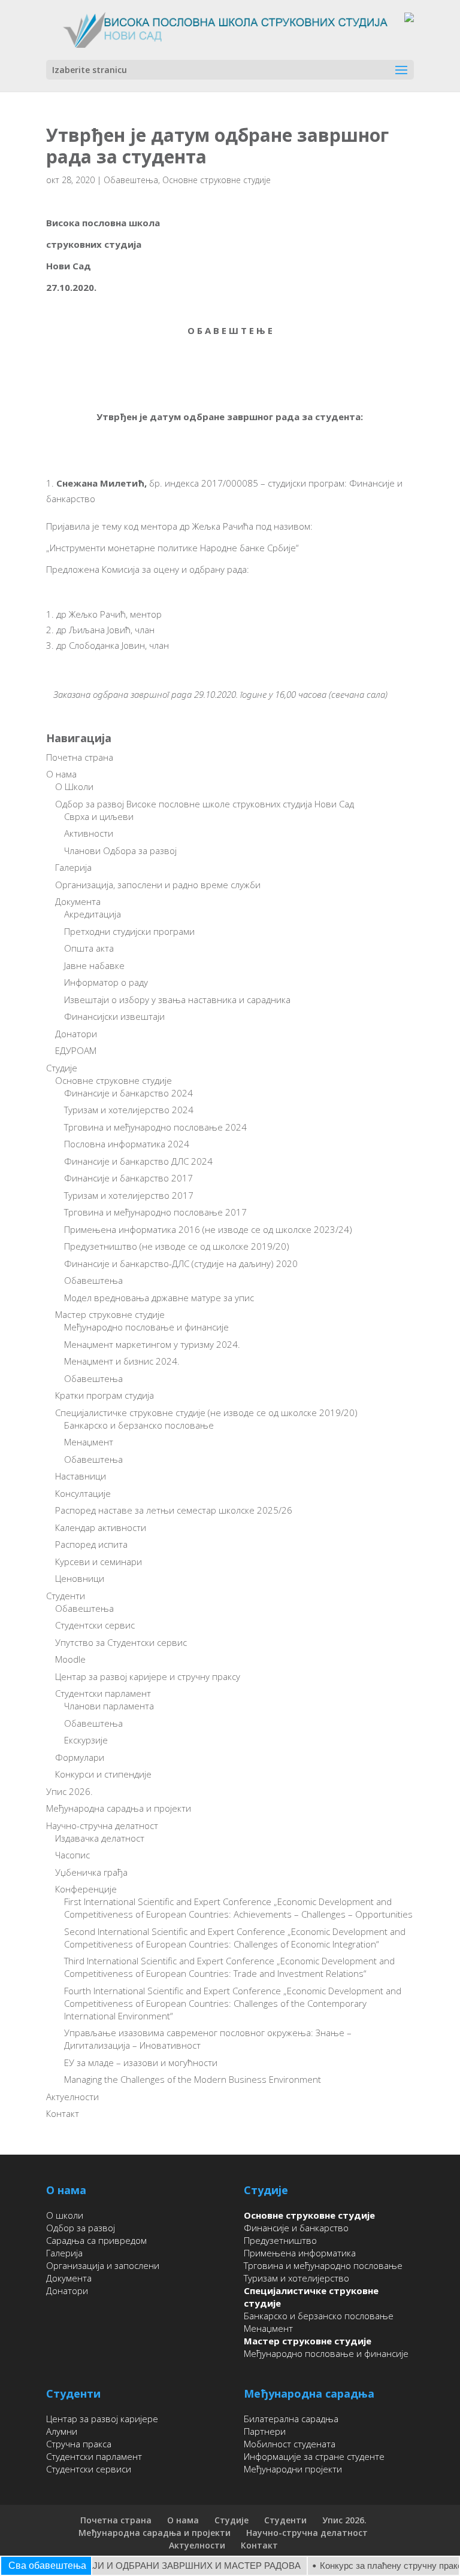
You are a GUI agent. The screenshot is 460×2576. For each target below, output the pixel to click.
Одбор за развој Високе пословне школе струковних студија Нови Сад (205, 804)
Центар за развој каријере (102, 2419)
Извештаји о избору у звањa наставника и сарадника (177, 1000)
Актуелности (72, 2097)
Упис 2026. (69, 1791)
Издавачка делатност (100, 1838)
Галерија (73, 867)
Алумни (62, 2431)
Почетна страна (80, 757)
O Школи (74, 786)
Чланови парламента (109, 1706)
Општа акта (89, 948)
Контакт (63, 2113)
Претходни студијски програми (129, 931)
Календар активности (101, 1527)
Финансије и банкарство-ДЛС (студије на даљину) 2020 (181, 1263)
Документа (78, 901)
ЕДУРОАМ (76, 1050)
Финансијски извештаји (114, 1016)
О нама (61, 774)
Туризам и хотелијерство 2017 (129, 1195)
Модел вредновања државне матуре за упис (159, 1298)
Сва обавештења (47, 2566)
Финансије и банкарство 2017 (128, 1178)
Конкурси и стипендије (103, 1774)
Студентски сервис (95, 1625)
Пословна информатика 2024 (127, 1144)
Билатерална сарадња (291, 2419)
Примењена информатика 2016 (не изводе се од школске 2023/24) (208, 1229)
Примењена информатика (300, 2253)
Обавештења (131, 180)
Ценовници (80, 1578)
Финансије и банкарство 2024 (128, 1093)
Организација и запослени (103, 2265)
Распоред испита (91, 1544)
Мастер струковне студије (110, 1314)
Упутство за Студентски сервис (121, 1642)
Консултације (83, 1493)
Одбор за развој (81, 2228)
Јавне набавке (94, 965)
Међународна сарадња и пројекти (119, 1808)
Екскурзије (86, 1740)
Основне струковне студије (217, 180)
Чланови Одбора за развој (120, 850)
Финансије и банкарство (296, 2228)
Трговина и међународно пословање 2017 (155, 1212)
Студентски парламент (103, 1693)
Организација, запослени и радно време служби (158, 885)
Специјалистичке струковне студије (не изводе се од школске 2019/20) (206, 1412)
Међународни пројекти (293, 2469)
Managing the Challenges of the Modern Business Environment (193, 2079)
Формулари (80, 1757)
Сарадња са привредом (96, 2240)
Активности (89, 833)
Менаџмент (89, 1442)
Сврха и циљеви (99, 816)
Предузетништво (280, 2240)
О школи (65, 2215)
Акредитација (93, 914)
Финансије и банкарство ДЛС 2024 (138, 1161)
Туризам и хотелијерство (296, 2278)
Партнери (265, 2431)
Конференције (86, 1889)
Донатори (76, 1034)
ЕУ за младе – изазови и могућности (141, 2062)
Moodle (70, 1659)
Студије (62, 1068)
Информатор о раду (106, 982)
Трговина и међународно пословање (323, 2265)
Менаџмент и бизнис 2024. (122, 1361)
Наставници (81, 1476)
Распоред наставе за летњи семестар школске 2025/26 (174, 1510)
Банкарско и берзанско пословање (139, 1425)
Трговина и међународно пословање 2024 (155, 1127)
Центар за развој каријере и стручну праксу (148, 1676)
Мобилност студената (290, 2444)
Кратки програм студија (105, 1395)
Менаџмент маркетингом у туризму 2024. (152, 1344)
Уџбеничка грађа (91, 1872)
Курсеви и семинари (99, 1562)
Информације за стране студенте (314, 2456)
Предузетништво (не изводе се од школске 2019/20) (177, 1246)
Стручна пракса (79, 2444)
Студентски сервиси (89, 2469)
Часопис (72, 1855)
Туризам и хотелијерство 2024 (129, 1110)
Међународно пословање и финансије (146, 1327)
